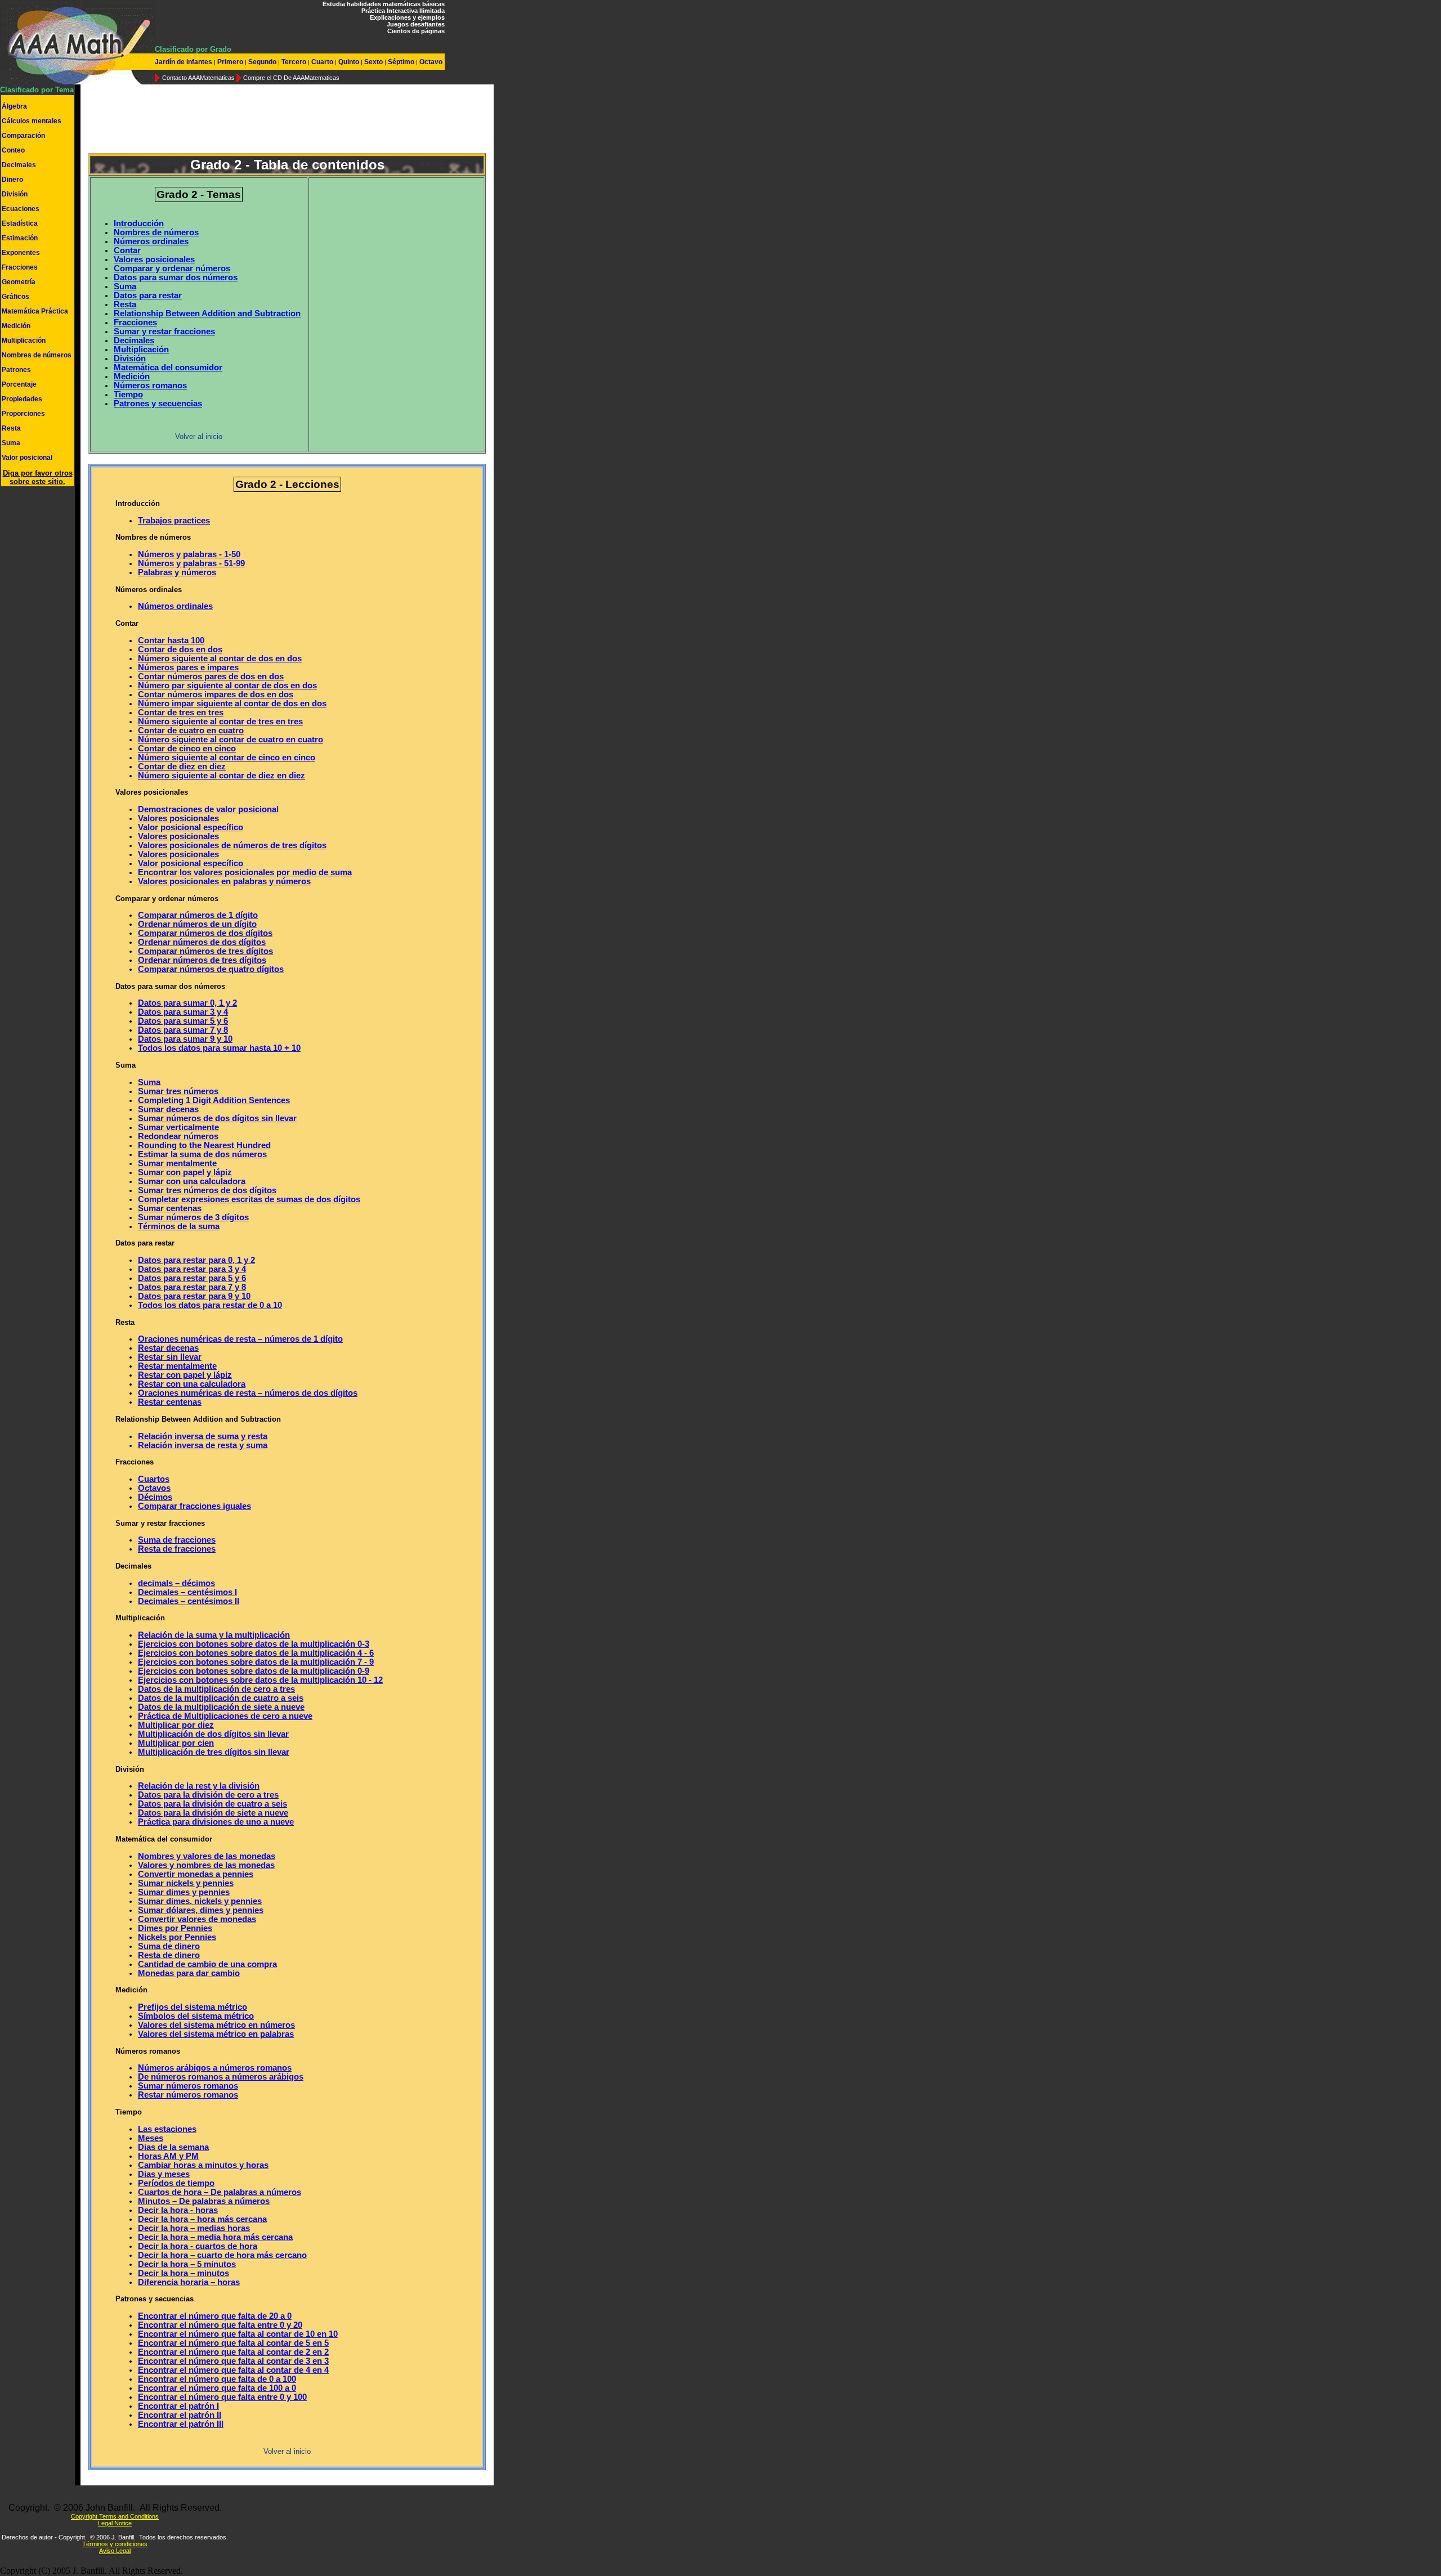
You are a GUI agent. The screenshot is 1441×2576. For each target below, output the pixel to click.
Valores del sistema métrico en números (216, 2025)
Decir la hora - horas (178, 2210)
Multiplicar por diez (176, 1725)
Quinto (349, 62)
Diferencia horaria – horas (189, 2282)
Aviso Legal (115, 2551)
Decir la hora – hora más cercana (202, 2219)
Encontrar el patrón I (178, 2406)
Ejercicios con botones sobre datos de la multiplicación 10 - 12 (260, 1680)
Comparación (23, 136)
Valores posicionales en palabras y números (224, 881)
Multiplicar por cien (176, 1743)
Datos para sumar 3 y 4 (183, 1012)
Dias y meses (164, 2174)
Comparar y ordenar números (172, 268)
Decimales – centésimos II (189, 1601)
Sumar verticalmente (178, 1127)
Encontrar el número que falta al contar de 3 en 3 (233, 2361)
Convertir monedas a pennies (196, 1874)
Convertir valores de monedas (197, 1919)
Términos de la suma (179, 1226)
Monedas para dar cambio (189, 1973)
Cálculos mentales (32, 121)
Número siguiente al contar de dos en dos (220, 658)
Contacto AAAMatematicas (198, 78)
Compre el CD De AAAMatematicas (291, 78)
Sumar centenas (170, 1208)
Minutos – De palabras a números (204, 2201)
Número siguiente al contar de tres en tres (220, 722)
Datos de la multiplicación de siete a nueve (221, 1707)
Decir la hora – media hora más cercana (215, 2237)
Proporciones (23, 414)
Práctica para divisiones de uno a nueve (216, 1822)
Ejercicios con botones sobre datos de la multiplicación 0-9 (254, 1671)
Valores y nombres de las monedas (206, 1865)
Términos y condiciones (115, 2544)
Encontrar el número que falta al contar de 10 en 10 (238, 2334)
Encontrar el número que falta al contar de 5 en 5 (233, 2343)
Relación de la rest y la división (199, 1786)
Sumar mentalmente (177, 1163)
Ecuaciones (21, 209)
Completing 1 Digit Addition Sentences (214, 1100)
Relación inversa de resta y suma (203, 1445)
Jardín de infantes (184, 62)
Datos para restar (148, 295)
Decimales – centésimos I (187, 1592)
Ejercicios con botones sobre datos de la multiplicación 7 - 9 (256, 1662)
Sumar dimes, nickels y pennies (200, 1901)
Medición (16, 326)
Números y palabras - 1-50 (189, 554)
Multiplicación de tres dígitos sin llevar (214, 1752)
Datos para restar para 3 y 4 (192, 1269)
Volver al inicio (199, 436)
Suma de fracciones (177, 1540)
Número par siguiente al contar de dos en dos (227, 686)
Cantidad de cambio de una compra (207, 1964)
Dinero (12, 180)
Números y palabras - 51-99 (191, 563)
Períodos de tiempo (176, 2183)
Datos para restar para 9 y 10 (194, 1296)
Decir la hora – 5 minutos (187, 2264)
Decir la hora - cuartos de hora (198, 2246)
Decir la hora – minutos (184, 2273)
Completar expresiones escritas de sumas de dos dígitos (249, 1199)
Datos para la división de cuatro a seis (212, 1804)
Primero (230, 62)
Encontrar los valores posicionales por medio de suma (245, 872)
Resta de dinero (169, 1955)
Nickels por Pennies (177, 1937)
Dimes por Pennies (175, 1928)
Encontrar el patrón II (180, 2415)
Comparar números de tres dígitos (205, 951)
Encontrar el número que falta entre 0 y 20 (220, 2325)
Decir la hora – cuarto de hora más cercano (222, 2255)
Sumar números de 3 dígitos (193, 1217)
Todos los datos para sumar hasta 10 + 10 (219, 1048)
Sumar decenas (168, 1109)
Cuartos (154, 1479)
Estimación (20, 238)
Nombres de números (37, 355)
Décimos (155, 1497)
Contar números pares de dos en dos (211, 677)
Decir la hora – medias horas (194, 2228)
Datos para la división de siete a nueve (213, 1813)
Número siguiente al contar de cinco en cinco (227, 758)
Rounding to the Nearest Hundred (204, 1145)
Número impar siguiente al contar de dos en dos (232, 704)
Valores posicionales (154, 259)
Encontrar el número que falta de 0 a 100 (217, 2379)
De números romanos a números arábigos (221, 2077)
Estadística (20, 223)
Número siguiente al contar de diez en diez (221, 776)
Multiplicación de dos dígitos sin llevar (213, 1734)
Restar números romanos (188, 2095)
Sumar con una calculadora (192, 1181)
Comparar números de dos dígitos (205, 933)
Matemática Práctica (35, 311)
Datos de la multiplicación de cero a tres (216, 1689)
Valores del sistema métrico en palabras (216, 2034)
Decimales (19, 165)
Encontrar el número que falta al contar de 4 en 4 (233, 2370)
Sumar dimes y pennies (184, 1892)
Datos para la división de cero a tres (208, 1795)
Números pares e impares (188, 667)
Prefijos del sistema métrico (193, 2007)
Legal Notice (115, 2523)
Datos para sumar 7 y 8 (183, 1030)
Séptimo (401, 62)
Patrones (16, 370)
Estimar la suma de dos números (202, 1154)
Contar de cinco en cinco (187, 749)
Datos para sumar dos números (176, 277)
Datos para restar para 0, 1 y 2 (196, 1260)
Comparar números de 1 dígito (198, 915)
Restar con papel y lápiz (185, 1375)
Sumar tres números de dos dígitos (207, 1190)
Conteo (13, 150)
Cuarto (322, 62)
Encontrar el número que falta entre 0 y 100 (222, 2397)
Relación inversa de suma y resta (203, 1436)
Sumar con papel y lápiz (185, 1172)
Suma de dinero (169, 1946)
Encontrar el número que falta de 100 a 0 (217, 2388)
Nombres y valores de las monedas (207, 1856)
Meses (151, 2138)
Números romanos (150, 386)
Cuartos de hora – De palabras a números (220, 2192)
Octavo (430, 62)
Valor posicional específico (191, 827)
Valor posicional (27, 458)
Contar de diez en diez (182, 767)
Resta (11, 428)
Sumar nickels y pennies (186, 1883)
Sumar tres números (178, 1091)
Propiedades (22, 399)
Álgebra (14, 106)
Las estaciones (167, 2129)
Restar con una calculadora (192, 1384)
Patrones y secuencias (158, 404)
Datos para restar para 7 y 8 (192, 1287)
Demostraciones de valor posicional (208, 809)
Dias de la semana (173, 2147)
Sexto (373, 62)
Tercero (294, 62)
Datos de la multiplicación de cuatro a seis (221, 1698)
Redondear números (178, 1136)
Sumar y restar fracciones (164, 331)
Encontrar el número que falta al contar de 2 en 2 (233, 2352)
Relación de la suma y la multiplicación (214, 1635)
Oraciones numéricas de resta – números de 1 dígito (240, 1339)
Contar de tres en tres (181, 713)
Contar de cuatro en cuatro (191, 731)
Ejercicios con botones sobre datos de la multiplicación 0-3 (254, 1644)
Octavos (154, 1488)
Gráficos (15, 297)
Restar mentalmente (177, 1366)
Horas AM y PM (168, 2156)
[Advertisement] (287, 120)
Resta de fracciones (177, 1549)
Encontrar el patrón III (181, 2424)
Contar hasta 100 (171, 640)
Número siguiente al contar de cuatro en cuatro (231, 740)
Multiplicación (24, 341)
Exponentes (21, 253)
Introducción (139, 223)
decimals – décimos (176, 1583)
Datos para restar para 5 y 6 (192, 1278)
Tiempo (128, 395)
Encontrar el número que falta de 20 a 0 (215, 2316)
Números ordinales (151, 241)
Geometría (19, 282)
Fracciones (20, 267)
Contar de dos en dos (180, 649)
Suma (11, 443)
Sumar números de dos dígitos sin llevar (217, 1118)
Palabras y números (177, 572)
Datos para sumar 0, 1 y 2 (187, 1003)
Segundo (262, 62)
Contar (127, 250)
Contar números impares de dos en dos (216, 695)
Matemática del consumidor (168, 368)
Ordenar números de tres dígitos (202, 960)
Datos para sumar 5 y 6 (183, 1021)
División (15, 194)
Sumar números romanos (188, 2086)
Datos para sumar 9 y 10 (185, 1039)
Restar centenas (170, 1402)
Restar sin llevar (170, 1357)
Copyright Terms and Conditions (115, 2516)
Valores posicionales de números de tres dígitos (232, 845)
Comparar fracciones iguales (194, 1506)
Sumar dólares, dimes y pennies (201, 1910)
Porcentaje (19, 384)
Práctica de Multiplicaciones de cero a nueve (225, 1716)
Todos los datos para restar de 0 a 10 (210, 1305)
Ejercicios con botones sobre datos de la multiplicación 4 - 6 (256, 1653)
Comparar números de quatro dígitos (211, 969)
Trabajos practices (174, 521)
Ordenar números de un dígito (197, 924)
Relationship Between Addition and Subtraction (207, 313)
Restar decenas (168, 1348)
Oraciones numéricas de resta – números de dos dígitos (248, 1393)
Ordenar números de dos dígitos (202, 942)
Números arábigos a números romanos (215, 2068)
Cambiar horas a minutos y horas (203, 2165)
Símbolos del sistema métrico (196, 2016)
